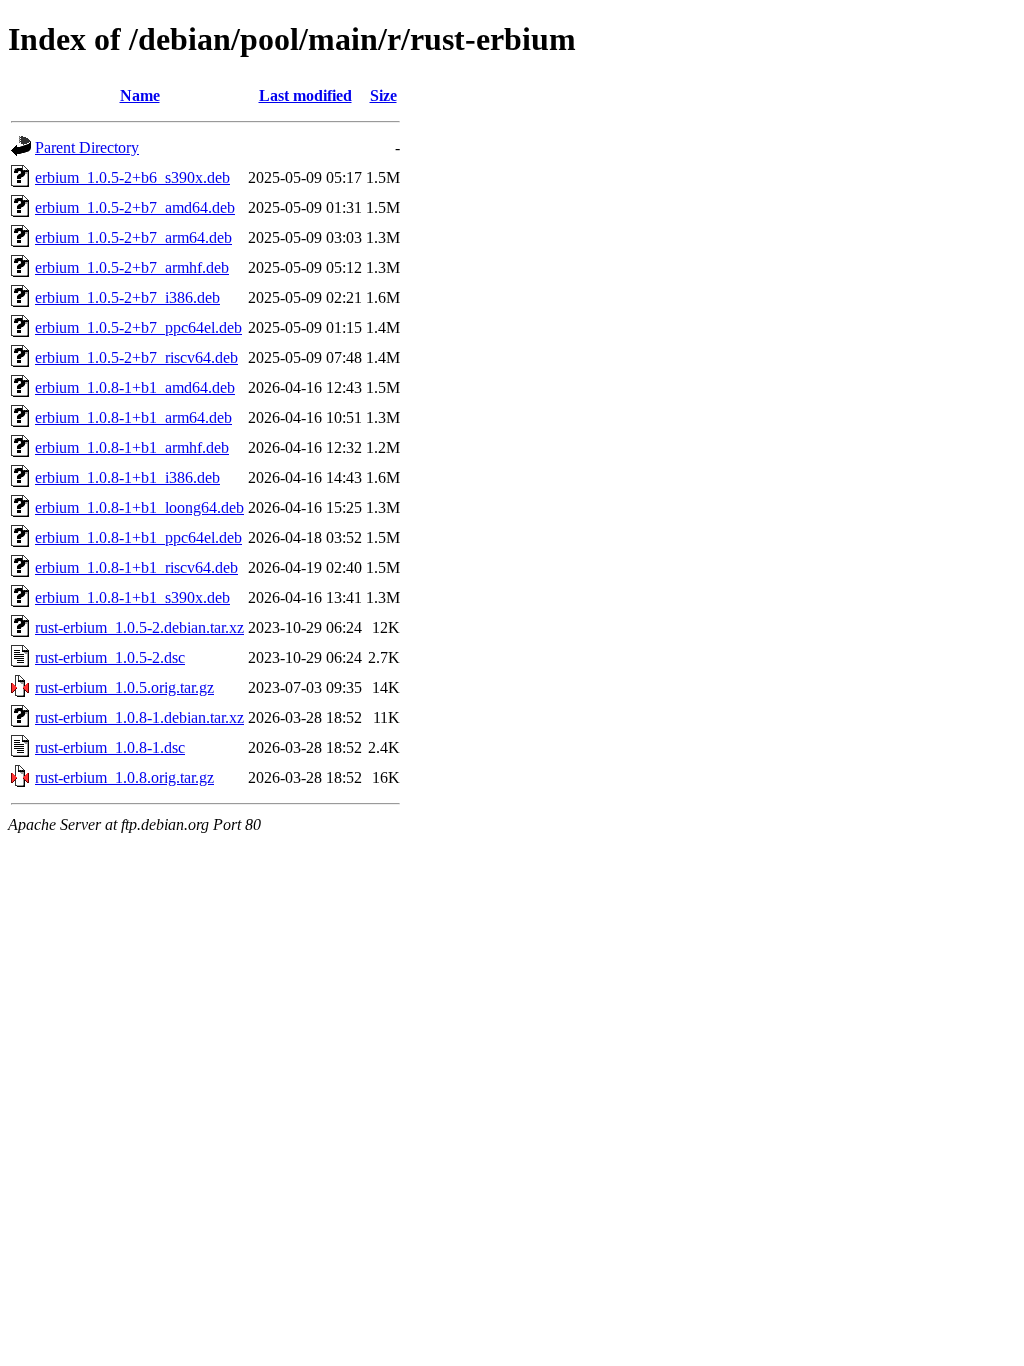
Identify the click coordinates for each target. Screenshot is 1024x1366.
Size (383, 95)
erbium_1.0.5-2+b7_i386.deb (127, 297)
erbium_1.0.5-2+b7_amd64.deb (135, 207)
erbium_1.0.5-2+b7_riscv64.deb (136, 357)
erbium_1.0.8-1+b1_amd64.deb (135, 387)
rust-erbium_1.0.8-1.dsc (110, 747)
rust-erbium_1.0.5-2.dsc (110, 657)
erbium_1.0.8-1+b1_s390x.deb (132, 597)
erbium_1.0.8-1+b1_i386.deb (127, 477)
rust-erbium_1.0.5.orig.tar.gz (124, 687)
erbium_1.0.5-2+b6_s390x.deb (132, 177)
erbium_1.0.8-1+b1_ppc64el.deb (138, 537)
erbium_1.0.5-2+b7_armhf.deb (132, 267)
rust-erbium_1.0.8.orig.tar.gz (124, 777)
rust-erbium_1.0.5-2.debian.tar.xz (139, 627)
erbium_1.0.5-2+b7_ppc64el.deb (138, 327)
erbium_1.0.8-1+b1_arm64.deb (133, 417)
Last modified (305, 95)
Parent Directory (87, 147)
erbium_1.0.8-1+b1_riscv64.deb (136, 567)
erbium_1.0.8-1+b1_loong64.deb (139, 507)
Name (140, 95)
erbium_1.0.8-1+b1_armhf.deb (132, 447)
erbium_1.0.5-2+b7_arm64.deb (133, 237)
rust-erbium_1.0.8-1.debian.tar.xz (139, 717)
